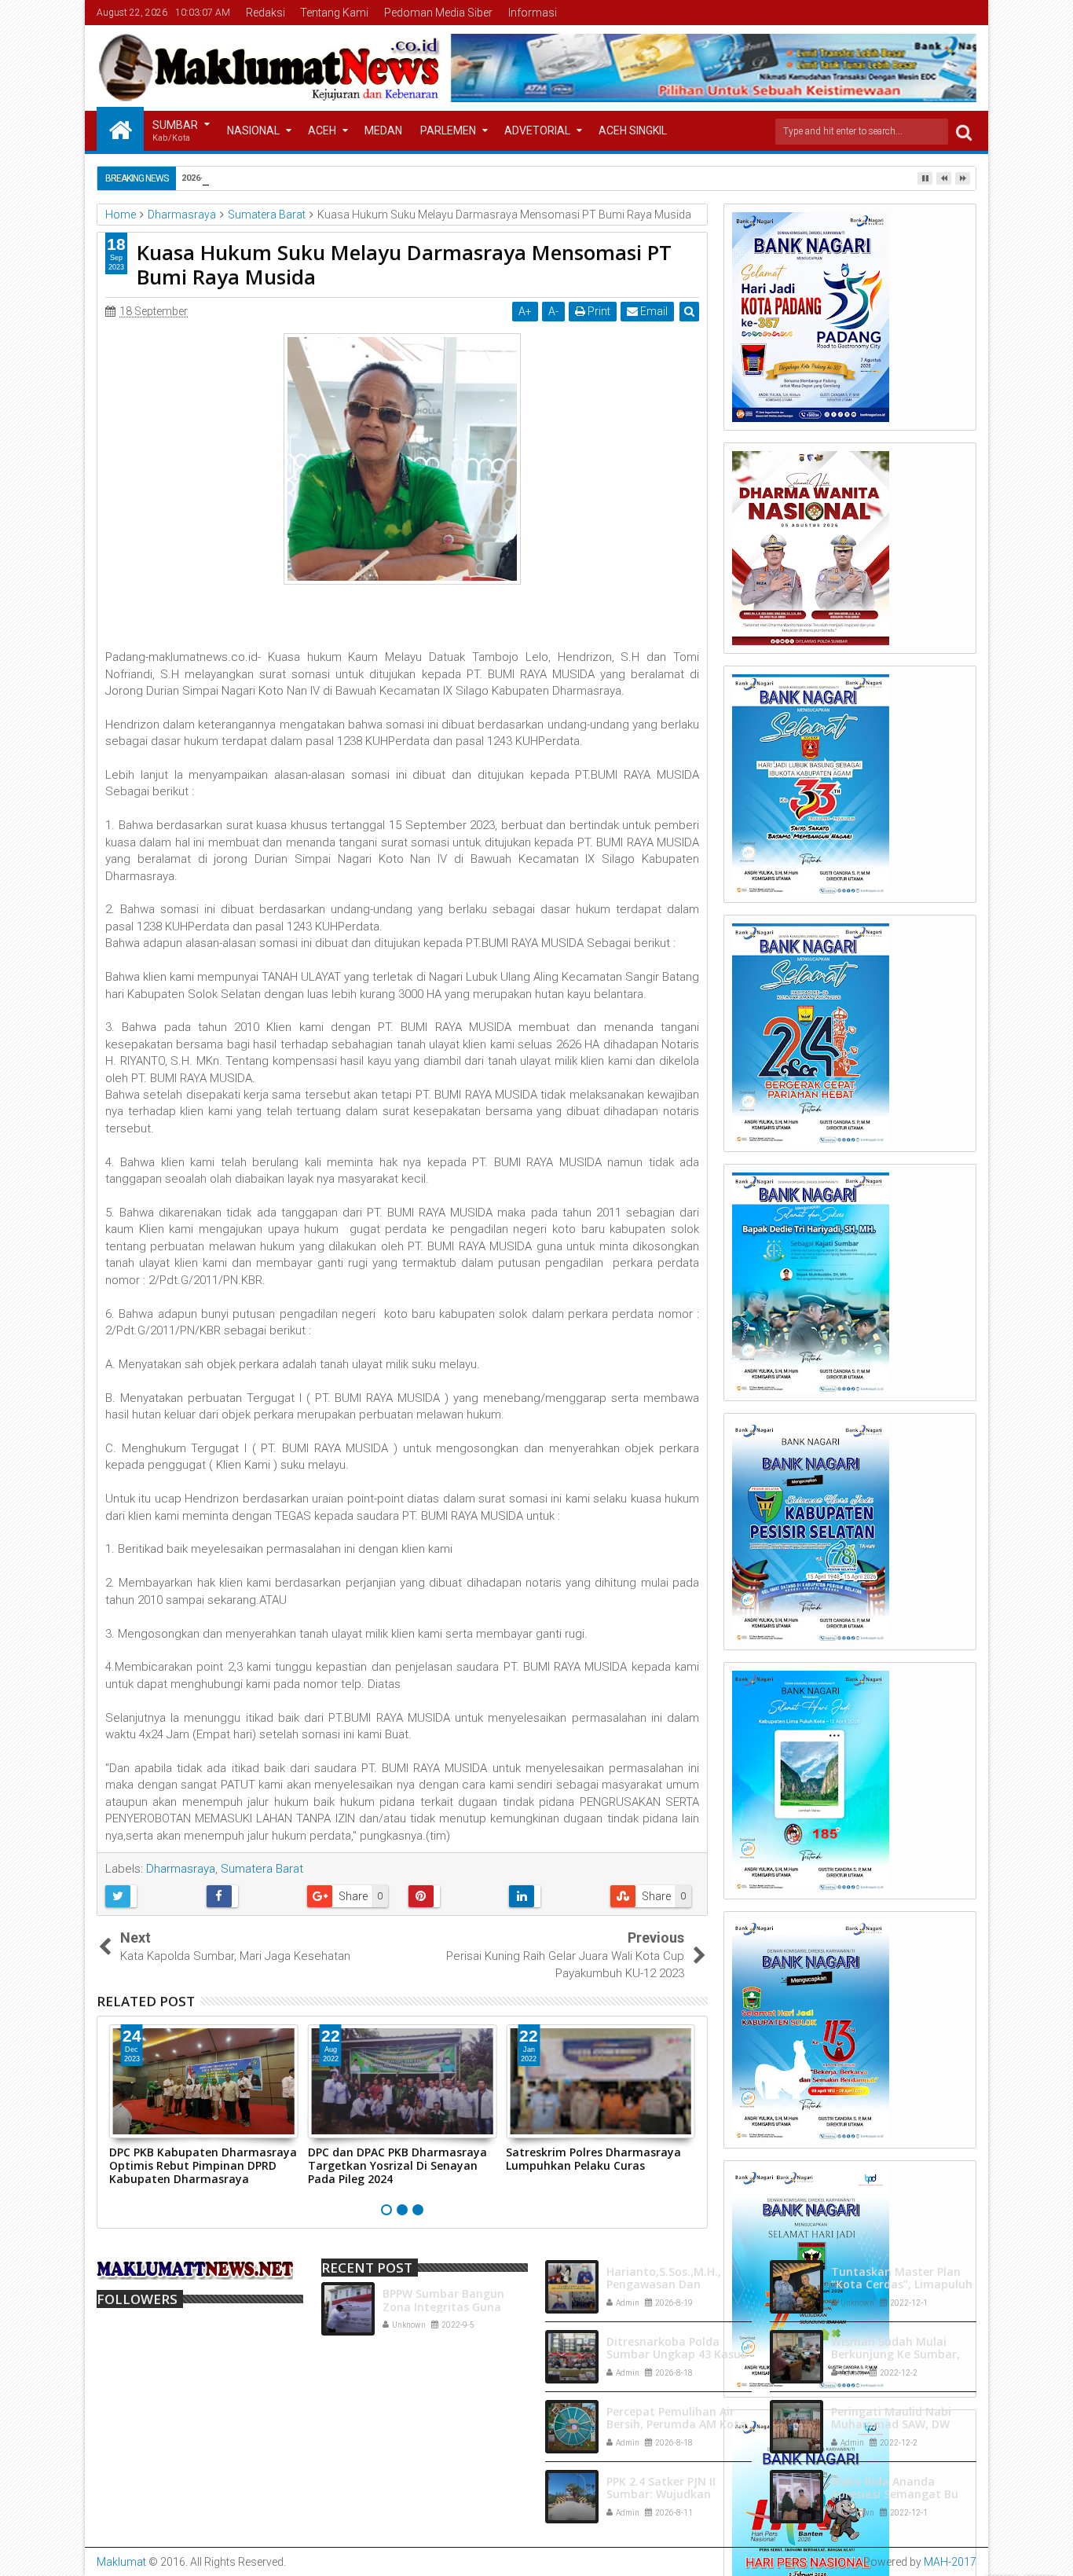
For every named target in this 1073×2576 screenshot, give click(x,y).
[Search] (964, 132)
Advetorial (537, 130)
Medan (383, 130)
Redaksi (266, 13)
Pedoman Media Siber (438, 13)
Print (598, 311)
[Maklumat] (120, 129)
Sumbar (175, 131)
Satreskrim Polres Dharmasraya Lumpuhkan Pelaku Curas (593, 2159)
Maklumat (121, 2562)
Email (653, 311)
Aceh (322, 130)
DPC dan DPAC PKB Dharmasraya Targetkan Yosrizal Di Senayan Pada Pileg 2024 (397, 2165)
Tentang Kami (334, 13)
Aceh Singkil (633, 130)
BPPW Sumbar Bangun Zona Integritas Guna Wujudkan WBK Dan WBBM (455, 2307)
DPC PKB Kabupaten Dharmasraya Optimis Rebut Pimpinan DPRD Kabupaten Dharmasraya (203, 2165)
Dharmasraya (181, 1869)
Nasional (253, 130)
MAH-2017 (950, 2562)
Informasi (533, 13)
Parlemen (448, 130)
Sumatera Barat (262, 1869)
